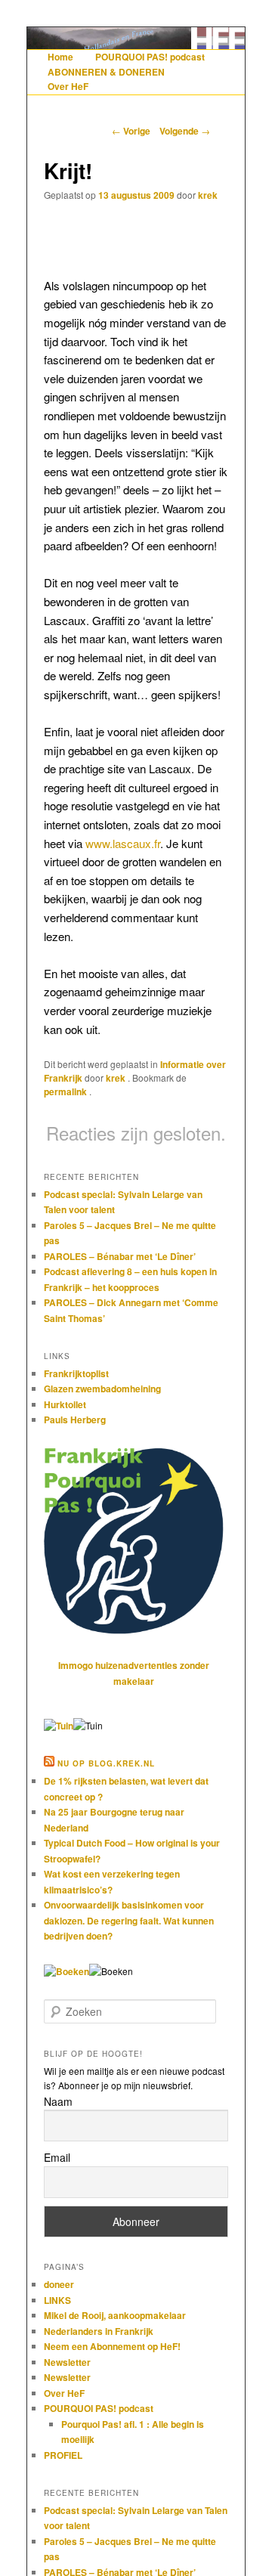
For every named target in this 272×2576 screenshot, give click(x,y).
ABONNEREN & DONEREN (106, 72)
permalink (66, 1091)
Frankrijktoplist (76, 1373)
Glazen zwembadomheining (102, 1389)
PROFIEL (63, 2455)
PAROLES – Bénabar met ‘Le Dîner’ (120, 1256)
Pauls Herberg (75, 1420)
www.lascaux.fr (123, 843)
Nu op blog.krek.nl (106, 1763)
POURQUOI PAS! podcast (150, 57)
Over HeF (68, 86)
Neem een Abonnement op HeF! (112, 2346)
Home (60, 57)
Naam (58, 2101)
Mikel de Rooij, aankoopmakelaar (115, 2315)
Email (57, 2157)
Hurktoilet (65, 1404)
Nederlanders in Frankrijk (99, 2331)
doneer (59, 2284)
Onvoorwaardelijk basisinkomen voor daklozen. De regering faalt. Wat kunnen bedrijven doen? (129, 1920)
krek (208, 195)
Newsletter (67, 2362)
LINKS (57, 2300)
